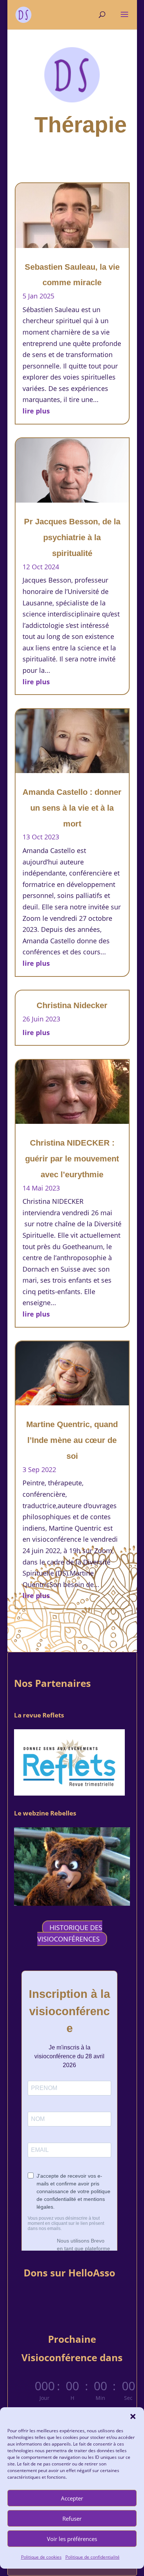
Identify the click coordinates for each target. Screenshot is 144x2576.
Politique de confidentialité (92, 2557)
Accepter (72, 2498)
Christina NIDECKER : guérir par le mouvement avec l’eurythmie (72, 1159)
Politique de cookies (41, 2557)
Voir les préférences (72, 2539)
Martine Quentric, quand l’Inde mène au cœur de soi (72, 1440)
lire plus (36, 411)
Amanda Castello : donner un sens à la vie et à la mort (72, 808)
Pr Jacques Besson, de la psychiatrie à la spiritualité (72, 537)
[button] (133, 2416)
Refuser (72, 2519)
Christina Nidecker (72, 1005)
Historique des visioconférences (70, 1933)
